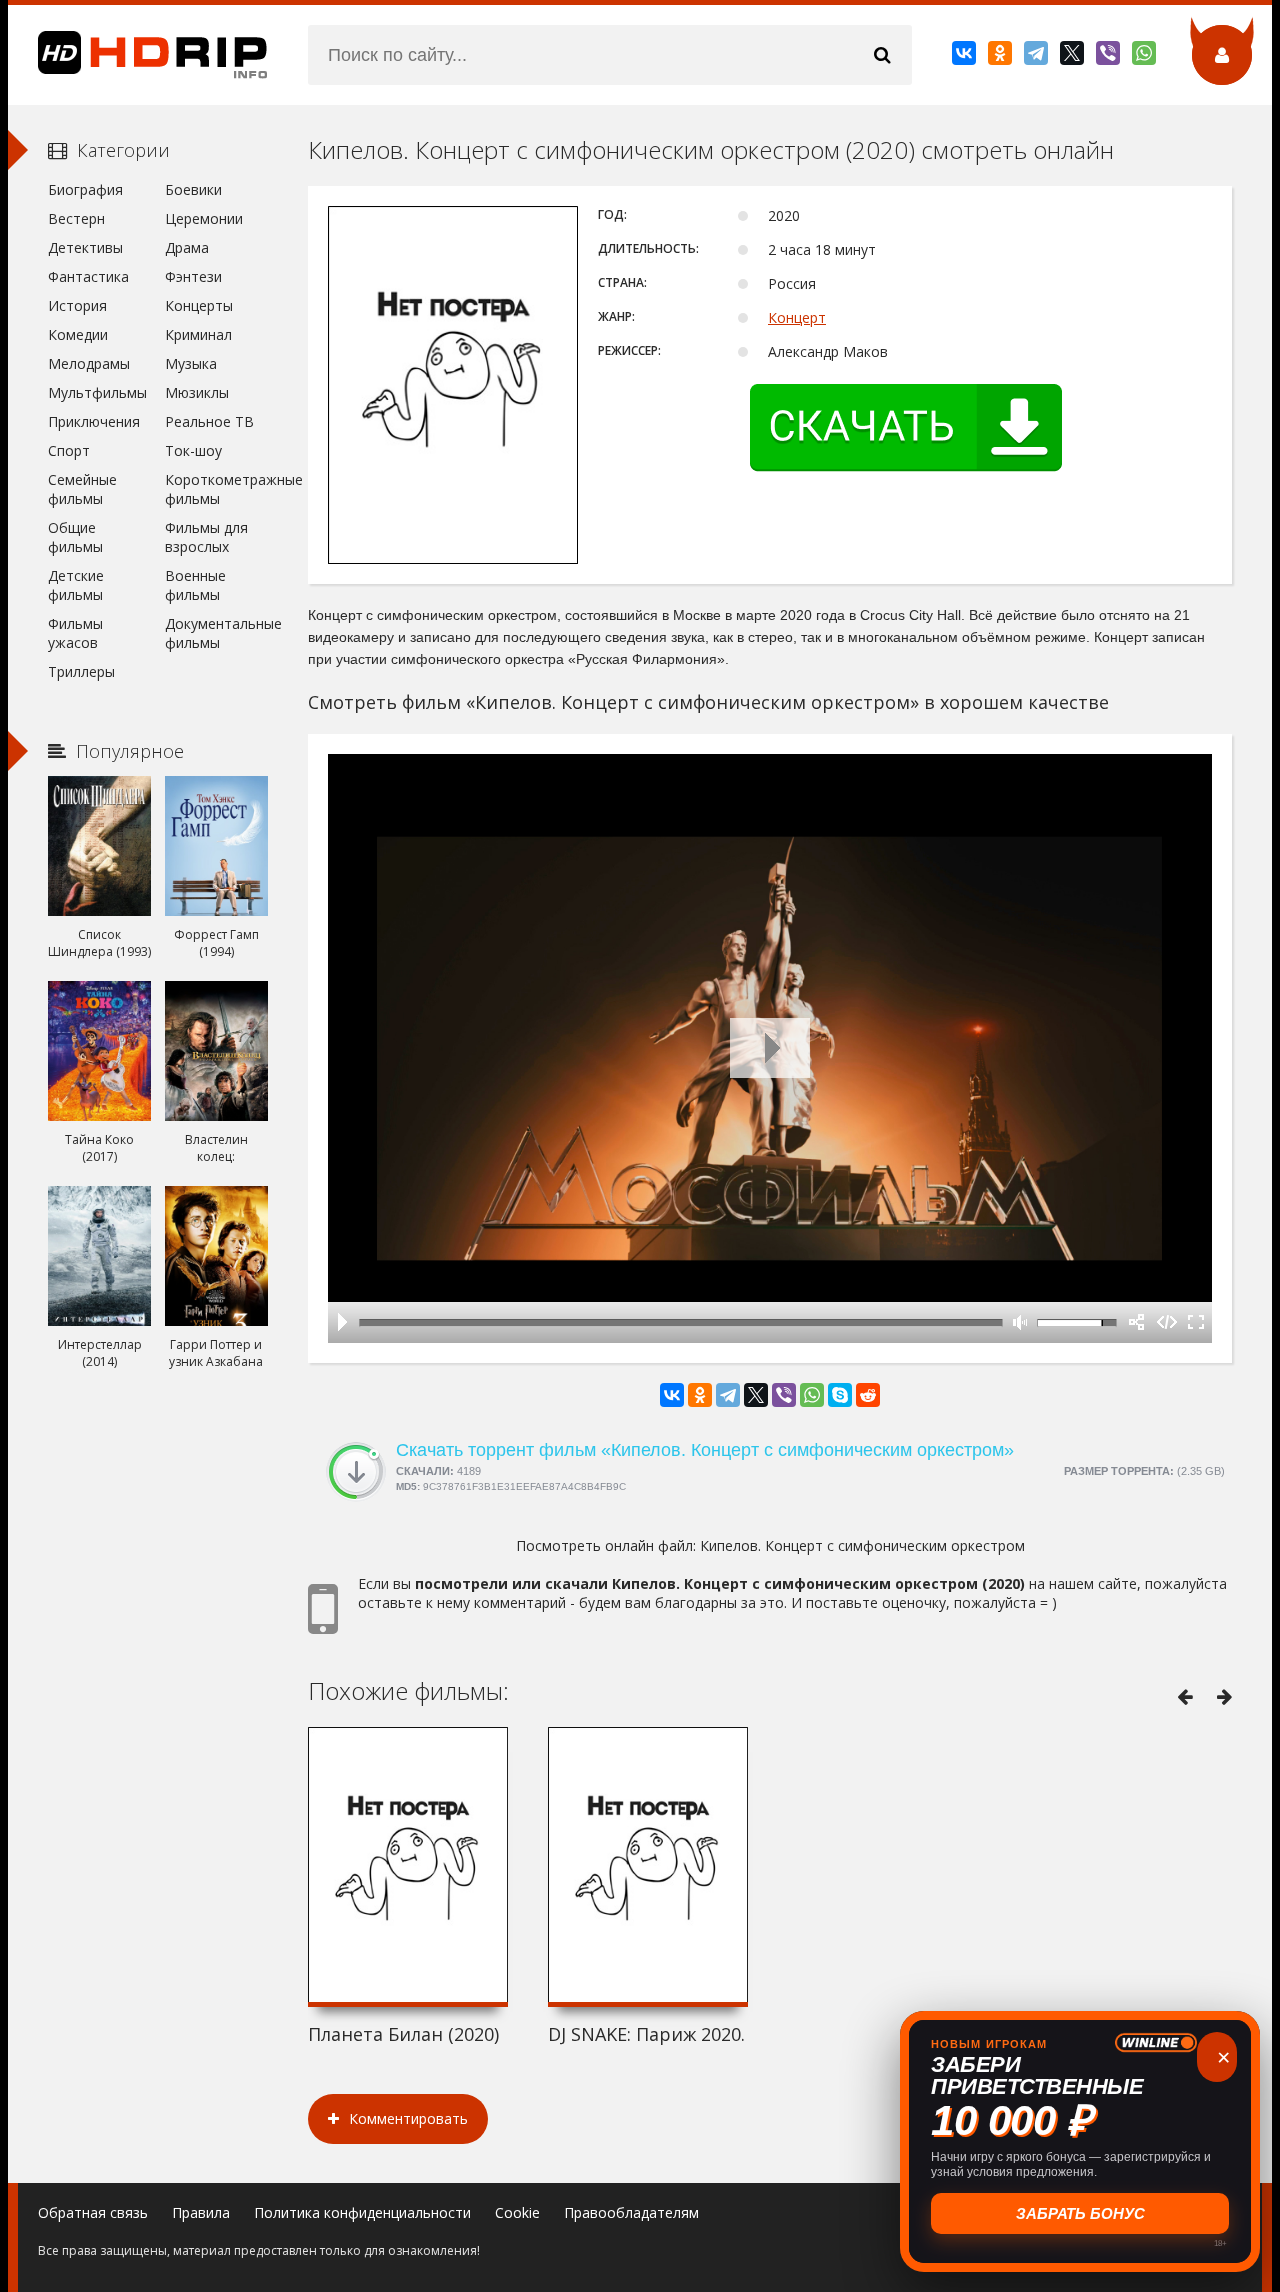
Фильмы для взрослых (206, 537)
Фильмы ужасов (75, 633)
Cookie (517, 2212)
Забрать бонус (1080, 2213)
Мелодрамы (89, 363)
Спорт (69, 450)
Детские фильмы (76, 585)
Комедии (78, 334)
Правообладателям (631, 2212)
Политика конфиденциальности (362, 2212)
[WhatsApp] (1145, 57)
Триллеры (81, 671)
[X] (1073, 57)
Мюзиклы (197, 392)
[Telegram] (1037, 57)
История (77, 305)
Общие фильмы (75, 537)
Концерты (199, 305)
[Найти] (882, 55)
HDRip (138, 55)
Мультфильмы (97, 392)
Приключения (94, 421)
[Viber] (1109, 57)
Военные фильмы (195, 585)
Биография (85, 189)
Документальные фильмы (216, 633)
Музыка (191, 363)
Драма (187, 247)
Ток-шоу (193, 450)
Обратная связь (93, 2212)
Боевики (193, 189)
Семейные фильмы (82, 489)
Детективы (85, 247)
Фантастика (88, 276)
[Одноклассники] (1001, 57)
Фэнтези (193, 276)
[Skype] (840, 1395)
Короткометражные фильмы (216, 489)
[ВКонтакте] (965, 57)
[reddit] (868, 1395)
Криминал (198, 334)
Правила (201, 2212)
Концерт (797, 317)
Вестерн (76, 218)
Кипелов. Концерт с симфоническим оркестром (862, 1545)
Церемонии (204, 218)
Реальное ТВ (209, 421)
